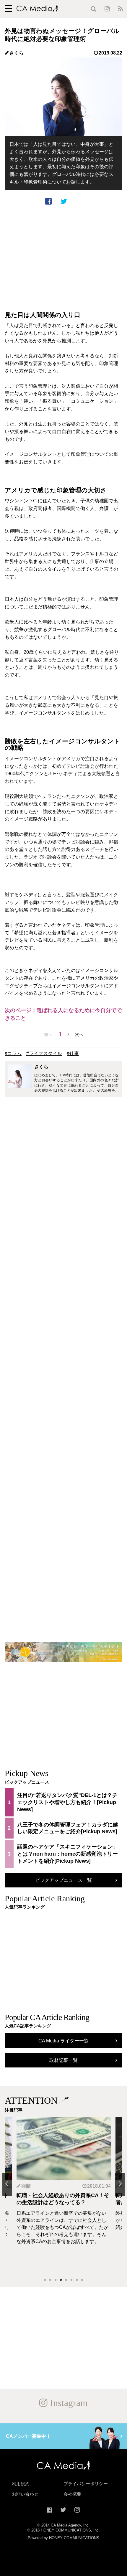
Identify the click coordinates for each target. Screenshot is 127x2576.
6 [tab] (71, 2280)
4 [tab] (61, 2280)
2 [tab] (50, 2280)
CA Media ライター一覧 (63, 2041)
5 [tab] (66, 2280)
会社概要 (72, 2494)
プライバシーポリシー (86, 2484)
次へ (79, 1034)
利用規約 (21, 2484)
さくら (17, 53)
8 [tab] (82, 2280)
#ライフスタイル (44, 1053)
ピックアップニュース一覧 (63, 1880)
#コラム (13, 1053)
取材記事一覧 (63, 2060)
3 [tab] (56, 2280)
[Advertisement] (63, 254)
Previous (7, 2184)
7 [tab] (77, 2280)
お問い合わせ (25, 2494)
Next (120, 2184)
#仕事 (73, 1053)
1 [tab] (45, 2280)
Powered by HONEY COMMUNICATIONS (63, 2538)
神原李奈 (108, 2186)
